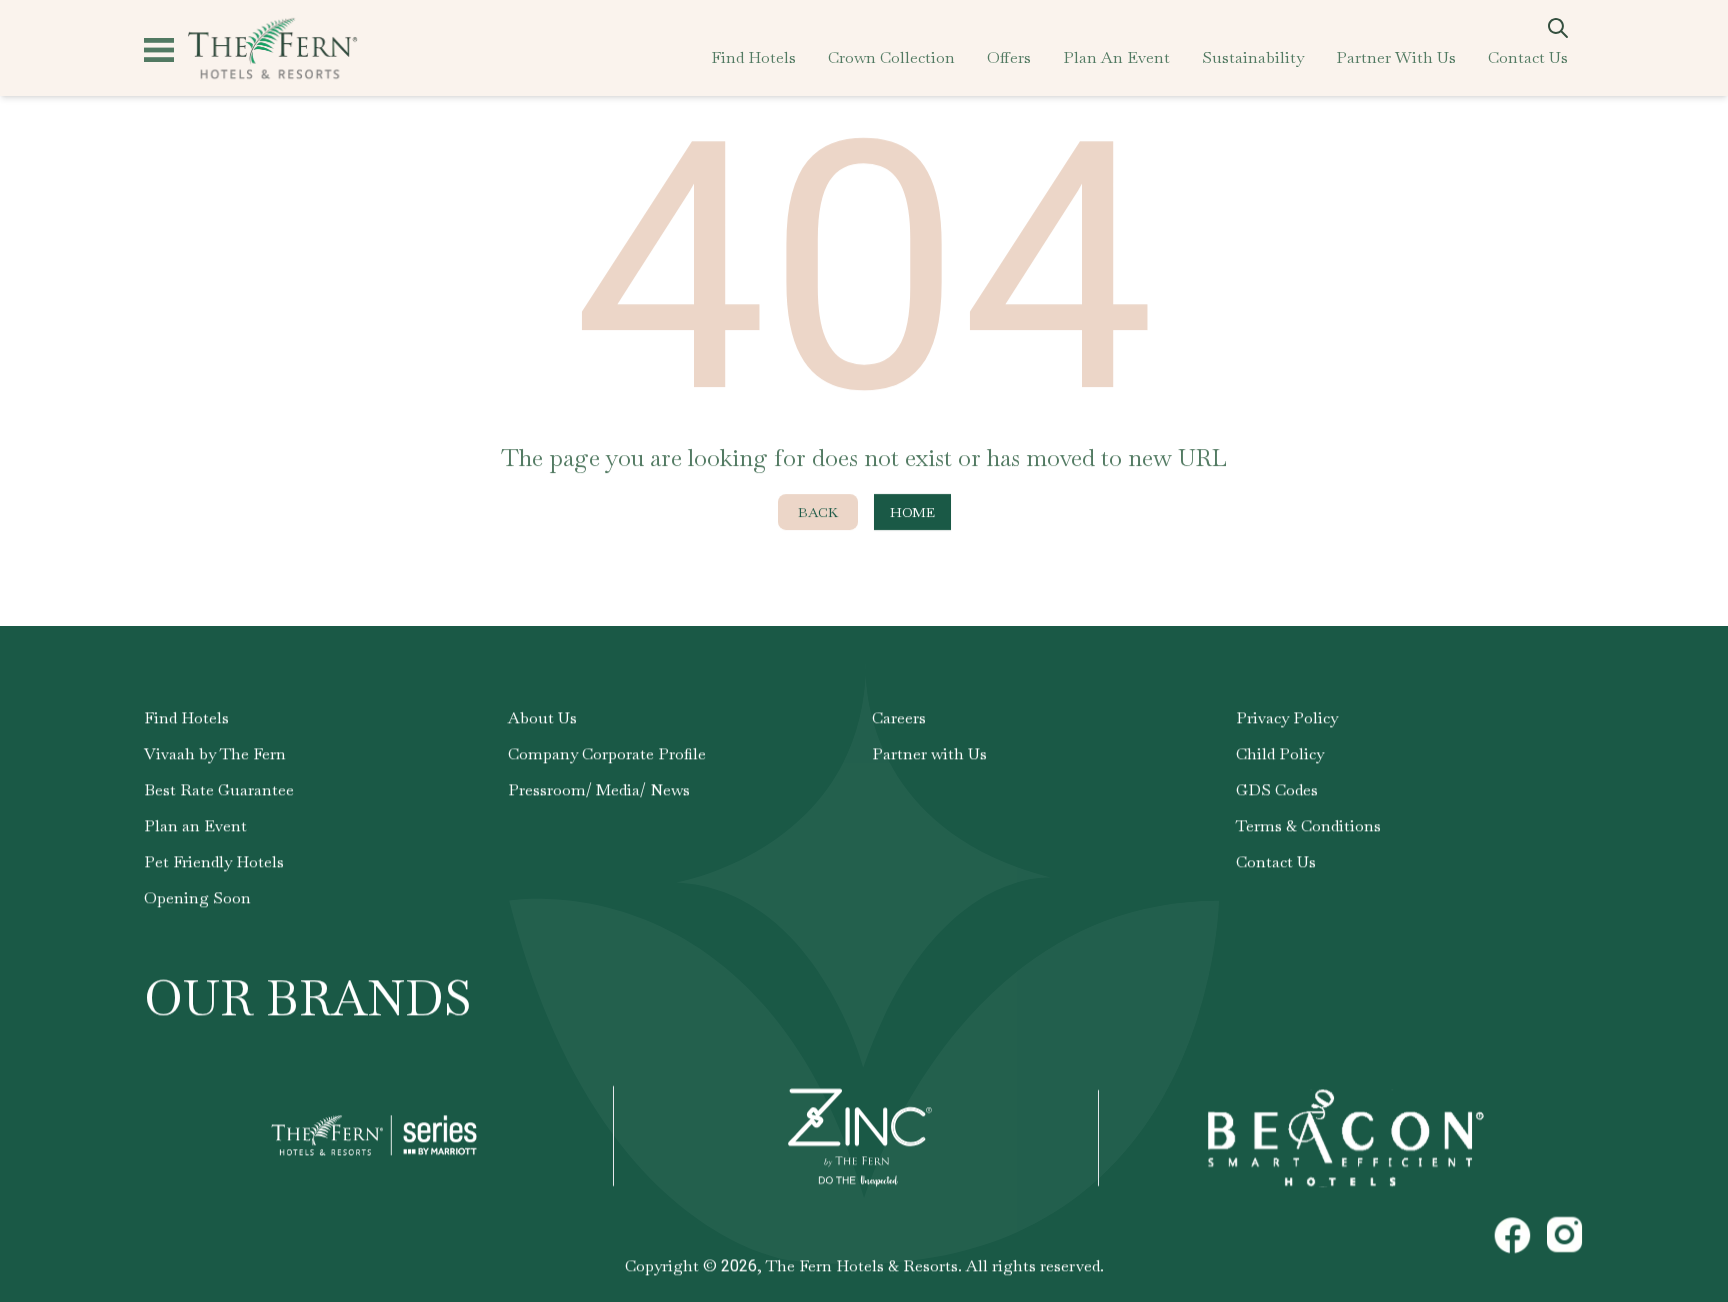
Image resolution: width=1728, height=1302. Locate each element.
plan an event (1116, 57)
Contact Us (1276, 861)
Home (912, 512)
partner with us (1396, 57)
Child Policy (1280, 753)
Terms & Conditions (1308, 825)
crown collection (891, 57)
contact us (1528, 57)
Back (818, 512)
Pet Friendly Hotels (214, 861)
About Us (542, 717)
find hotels (753, 57)
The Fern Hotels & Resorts (862, 1265)
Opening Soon (197, 897)
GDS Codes (1277, 789)
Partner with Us (929, 753)
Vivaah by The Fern (215, 753)
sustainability (1253, 57)
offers (1009, 57)
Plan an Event (195, 825)
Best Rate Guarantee (219, 789)
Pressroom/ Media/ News (599, 789)
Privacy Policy (1287, 717)
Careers (899, 717)
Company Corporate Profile (607, 753)
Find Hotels (186, 717)
